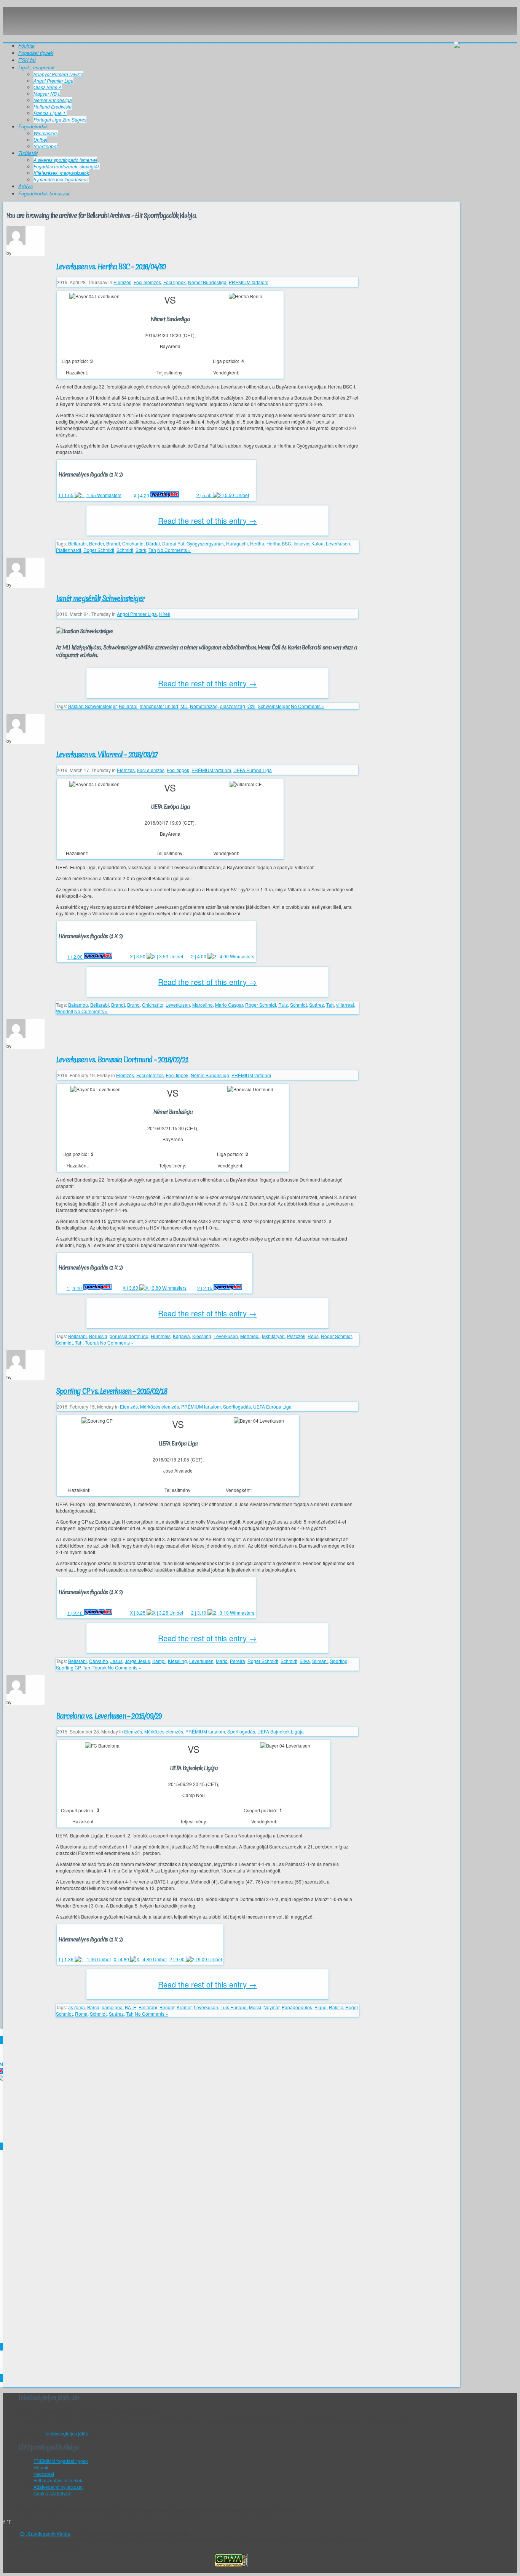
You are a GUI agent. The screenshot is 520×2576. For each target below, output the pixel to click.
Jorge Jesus (137, 1661)
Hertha (257, 543)
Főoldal (26, 46)
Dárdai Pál (173, 543)
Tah (152, 550)
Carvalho (99, 1661)
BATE (131, 2007)
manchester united (159, 706)
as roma (77, 2007)
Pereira (238, 1661)
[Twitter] (9, 2522)
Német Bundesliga (53, 100)
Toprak (92, 1342)
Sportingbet (45, 146)
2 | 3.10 (199, 1613)
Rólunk (41, 2467)
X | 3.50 (138, 956)
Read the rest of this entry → (207, 520)
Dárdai (153, 543)
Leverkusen (338, 543)
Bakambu (78, 1005)
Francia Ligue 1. (50, 113)
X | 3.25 (138, 1613)
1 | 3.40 (75, 1288)
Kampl (159, 1661)
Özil (251, 706)
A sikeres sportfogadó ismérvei (65, 160)
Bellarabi (77, 543)
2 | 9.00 (178, 1959)
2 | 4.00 (199, 956)
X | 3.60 (131, 1288)
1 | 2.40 (76, 1613)
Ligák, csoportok (37, 67)
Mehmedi (250, 1336)
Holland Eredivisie (53, 106)
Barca (93, 2007)
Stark (141, 550)
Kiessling (202, 1336)
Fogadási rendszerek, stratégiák (67, 166)
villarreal (345, 1005)
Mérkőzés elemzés (160, 1406)
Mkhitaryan (273, 1336)
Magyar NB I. (47, 94)
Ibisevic (301, 543)
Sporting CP (68, 1667)
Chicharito (133, 543)
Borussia (98, 1336)
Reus (313, 1336)
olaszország (233, 706)
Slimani (320, 1661)
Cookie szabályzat (53, 2493)
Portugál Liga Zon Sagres (60, 119)
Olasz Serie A (48, 87)
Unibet (40, 140)
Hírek (165, 614)
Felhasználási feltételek (58, 2480)
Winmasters (46, 133)
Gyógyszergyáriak (205, 543)
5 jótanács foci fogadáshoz (61, 179)
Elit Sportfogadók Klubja (231, 21)
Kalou (317, 543)
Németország (204, 706)
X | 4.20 (142, 495)
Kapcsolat (44, 2474)
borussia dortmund (129, 1336)
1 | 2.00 (76, 957)
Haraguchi (237, 543)
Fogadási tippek (36, 53)
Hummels (161, 1336)
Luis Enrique (234, 2007)
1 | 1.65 (66, 495)
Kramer (184, 2007)
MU (184, 706)
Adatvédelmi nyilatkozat (58, 2487)
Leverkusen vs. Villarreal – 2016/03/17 (107, 755)
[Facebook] (4, 2522)
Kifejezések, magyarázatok (61, 173)
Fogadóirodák (33, 126)
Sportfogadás (237, 1406)
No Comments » (174, 550)
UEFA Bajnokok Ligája (281, 1731)
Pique (321, 2007)
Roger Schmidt (99, 550)
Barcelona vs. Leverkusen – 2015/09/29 (109, 1716)
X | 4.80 (122, 1959)
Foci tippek (175, 282)
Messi (255, 2007)
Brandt (113, 543)
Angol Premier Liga (53, 81)
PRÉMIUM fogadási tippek (61, 2461)
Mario (222, 1661)
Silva (305, 1661)
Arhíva (26, 186)
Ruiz (283, 1005)
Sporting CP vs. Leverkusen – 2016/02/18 (112, 1391)
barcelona (112, 2007)
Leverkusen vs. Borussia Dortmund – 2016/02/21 (122, 1060)
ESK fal (27, 60)
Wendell (65, 1011)
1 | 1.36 (66, 1959)
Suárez (317, 1005)
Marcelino (203, 1005)
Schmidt (125, 550)
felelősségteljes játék (66, 2433)
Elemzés (122, 282)
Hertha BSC (279, 543)
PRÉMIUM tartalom (249, 282)
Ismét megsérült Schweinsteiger (100, 598)
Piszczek (296, 1336)
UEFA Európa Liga (253, 770)
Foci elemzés (147, 282)
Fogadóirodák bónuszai (44, 193)
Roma (81, 2014)
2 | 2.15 (205, 1288)
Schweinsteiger (274, 706)
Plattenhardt (69, 550)
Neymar (271, 2007)
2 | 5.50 (205, 495)
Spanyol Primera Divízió (58, 74)
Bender (97, 543)
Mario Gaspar (229, 1005)
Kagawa (181, 1336)
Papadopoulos (297, 2007)
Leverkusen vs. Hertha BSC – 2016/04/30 (111, 267)
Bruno (133, 1005)
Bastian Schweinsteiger (92, 706)
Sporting (339, 1661)
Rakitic (336, 2007)
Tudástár (28, 153)
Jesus (116, 1661)
